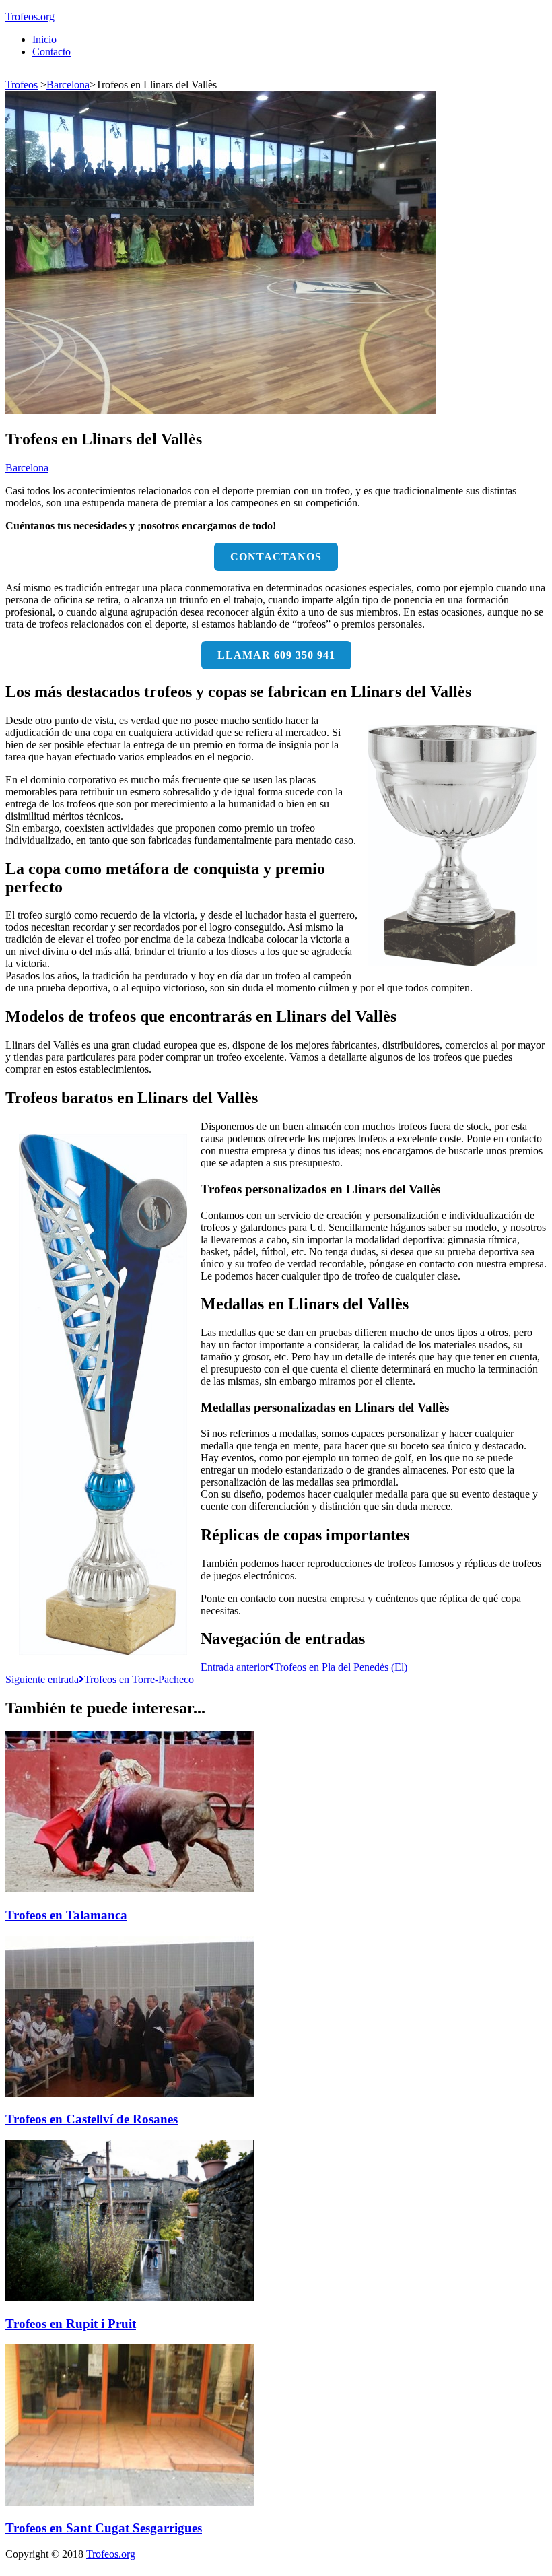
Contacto (51, 52)
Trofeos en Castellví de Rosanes (92, 2119)
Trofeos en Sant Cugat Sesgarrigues (104, 2528)
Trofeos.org (30, 16)
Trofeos (22, 85)
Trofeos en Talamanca (66, 1915)
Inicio (44, 39)
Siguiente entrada (100, 1679)
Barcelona (68, 85)
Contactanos (276, 557)
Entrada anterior (304, 1667)
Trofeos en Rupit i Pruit (71, 2324)
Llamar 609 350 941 (276, 655)
